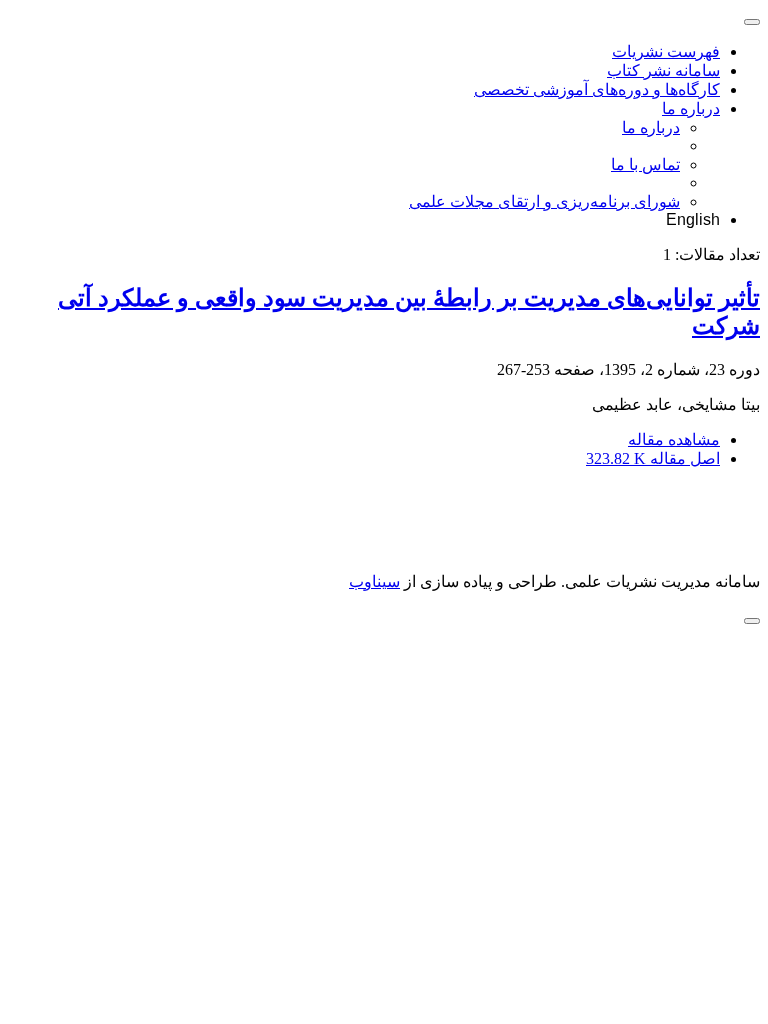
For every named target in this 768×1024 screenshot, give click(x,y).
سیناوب (374, 581)
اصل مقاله (653, 458)
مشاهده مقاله (674, 439)
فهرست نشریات (666, 51)
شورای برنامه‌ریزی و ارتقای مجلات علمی (544, 201)
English (693, 219)
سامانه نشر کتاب (663, 70)
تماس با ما (645, 164)
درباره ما (691, 108)
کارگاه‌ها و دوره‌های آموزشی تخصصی (597, 89)
